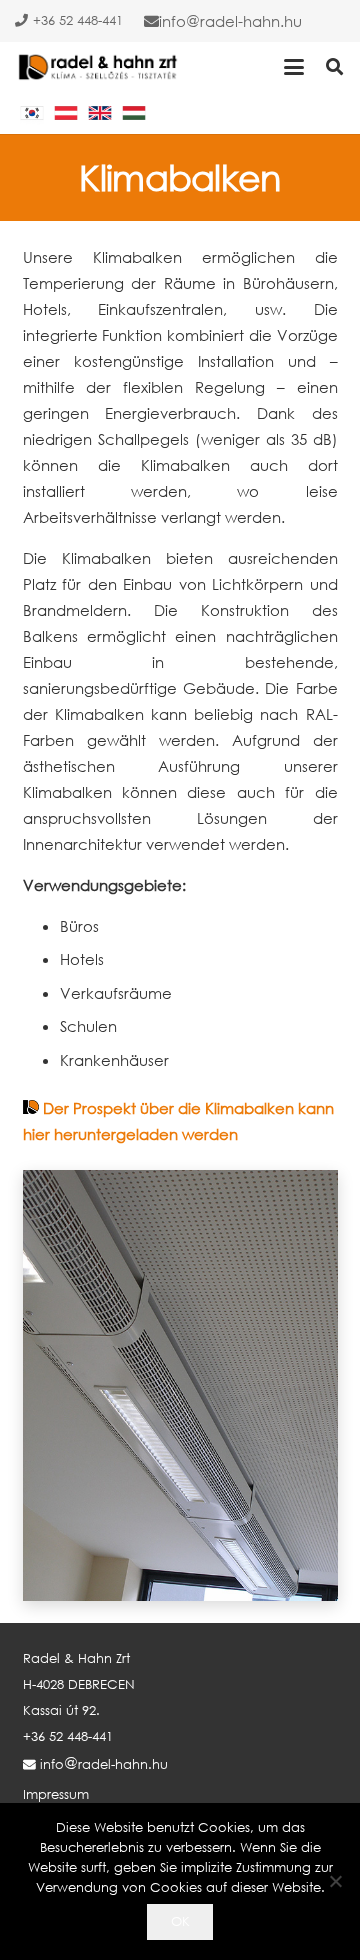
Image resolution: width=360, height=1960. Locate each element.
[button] (294, 67)
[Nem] (335, 1881)
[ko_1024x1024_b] (32, 113)
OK (180, 1921)
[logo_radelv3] (99, 67)
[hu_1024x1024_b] (134, 113)
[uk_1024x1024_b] (100, 113)
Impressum (56, 1794)
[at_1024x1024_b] (66, 113)
